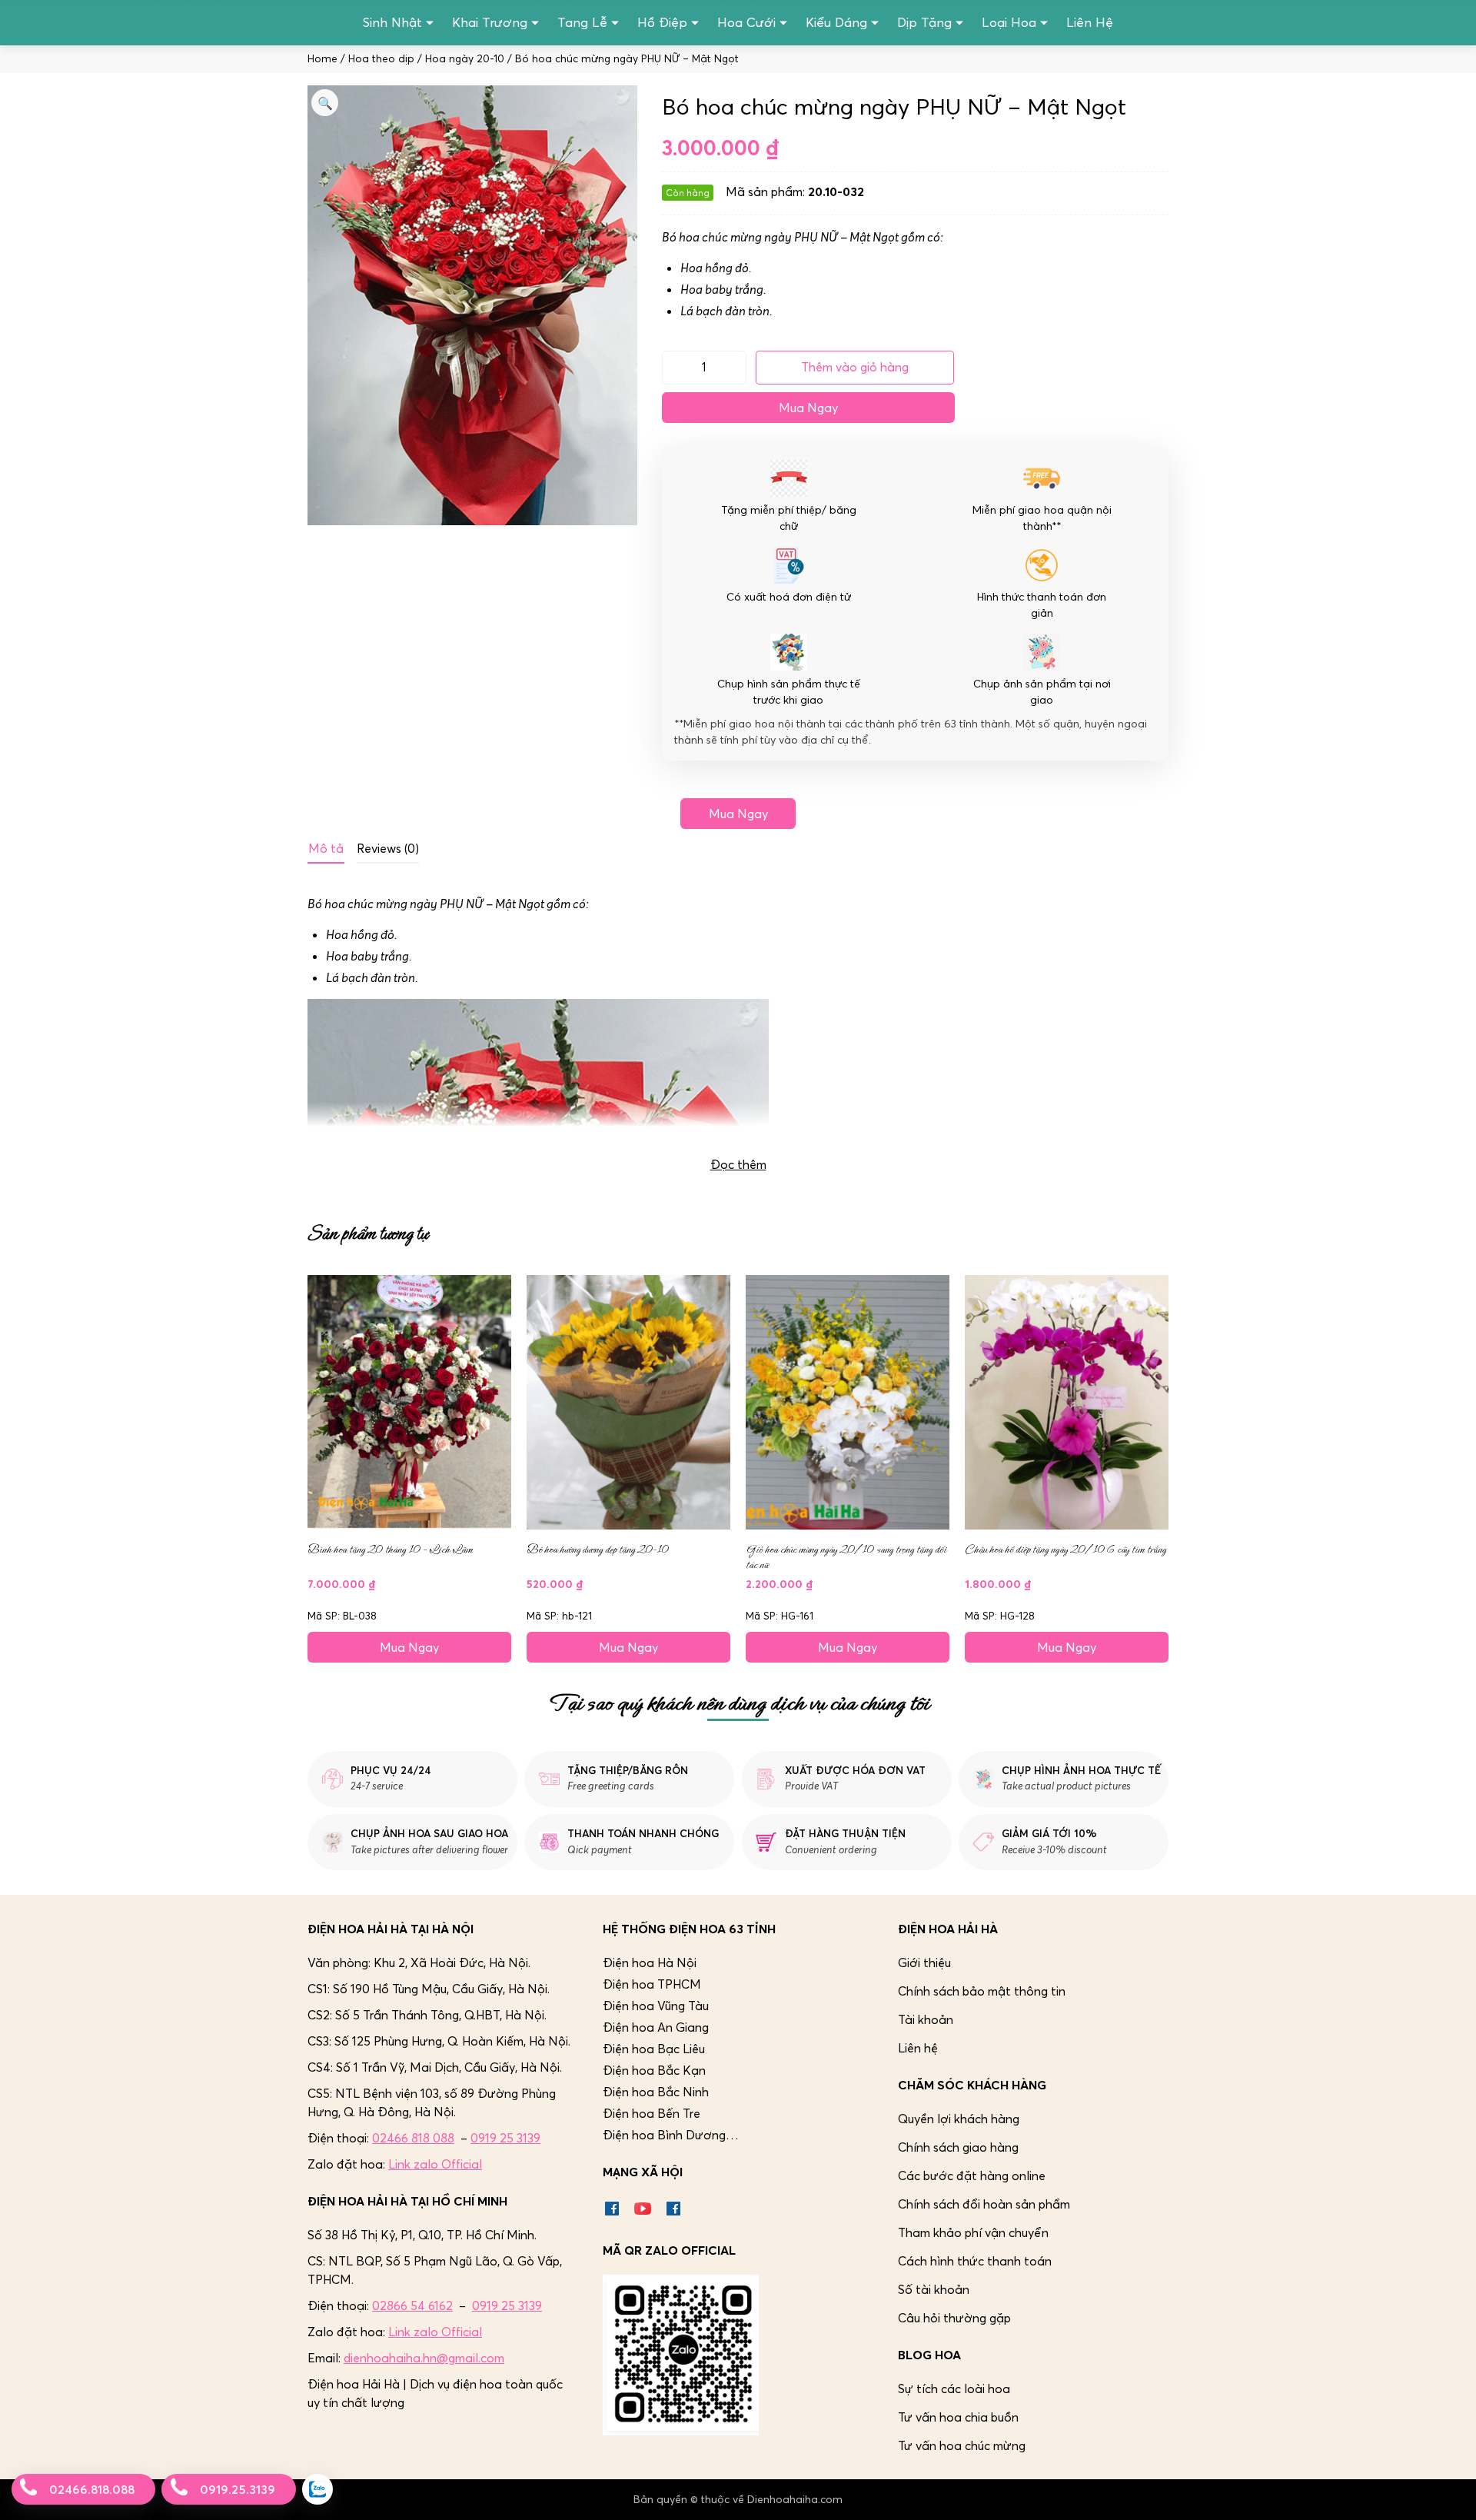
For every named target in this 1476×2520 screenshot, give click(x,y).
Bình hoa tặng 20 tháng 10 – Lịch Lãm (390, 1550)
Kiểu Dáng (836, 22)
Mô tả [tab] (326, 848)
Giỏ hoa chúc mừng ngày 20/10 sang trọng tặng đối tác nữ (846, 1557)
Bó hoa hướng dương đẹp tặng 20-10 (598, 1550)
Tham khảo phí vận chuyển (973, 2232)
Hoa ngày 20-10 (465, 59)
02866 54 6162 (412, 2305)
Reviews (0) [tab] (388, 848)
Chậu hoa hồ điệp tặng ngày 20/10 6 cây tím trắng (1065, 1550)
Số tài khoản (934, 2289)
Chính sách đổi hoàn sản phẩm (984, 2204)
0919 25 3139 (505, 2138)
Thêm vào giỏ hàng (855, 367)
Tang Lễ (582, 22)
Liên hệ (918, 2048)
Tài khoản (926, 2019)
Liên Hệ (1090, 22)
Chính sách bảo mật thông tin (982, 1991)
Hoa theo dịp (381, 59)
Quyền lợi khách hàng (959, 2119)
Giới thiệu (924, 1962)
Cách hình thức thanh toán (975, 2261)
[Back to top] (1448, 2492)
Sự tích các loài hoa (954, 2389)
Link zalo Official (435, 2164)
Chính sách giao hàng (958, 2147)
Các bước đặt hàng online (972, 2175)
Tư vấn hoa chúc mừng (962, 2445)
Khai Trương (490, 22)
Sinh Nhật (392, 22)
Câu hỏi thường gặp (954, 2318)
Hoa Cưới (746, 22)
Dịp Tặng (924, 22)
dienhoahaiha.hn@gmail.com (424, 2358)
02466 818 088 (413, 2138)
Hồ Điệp (662, 22)
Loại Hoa (1009, 22)
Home (322, 59)
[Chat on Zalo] (317, 2489)
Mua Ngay (808, 408)
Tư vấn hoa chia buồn (958, 2417)
